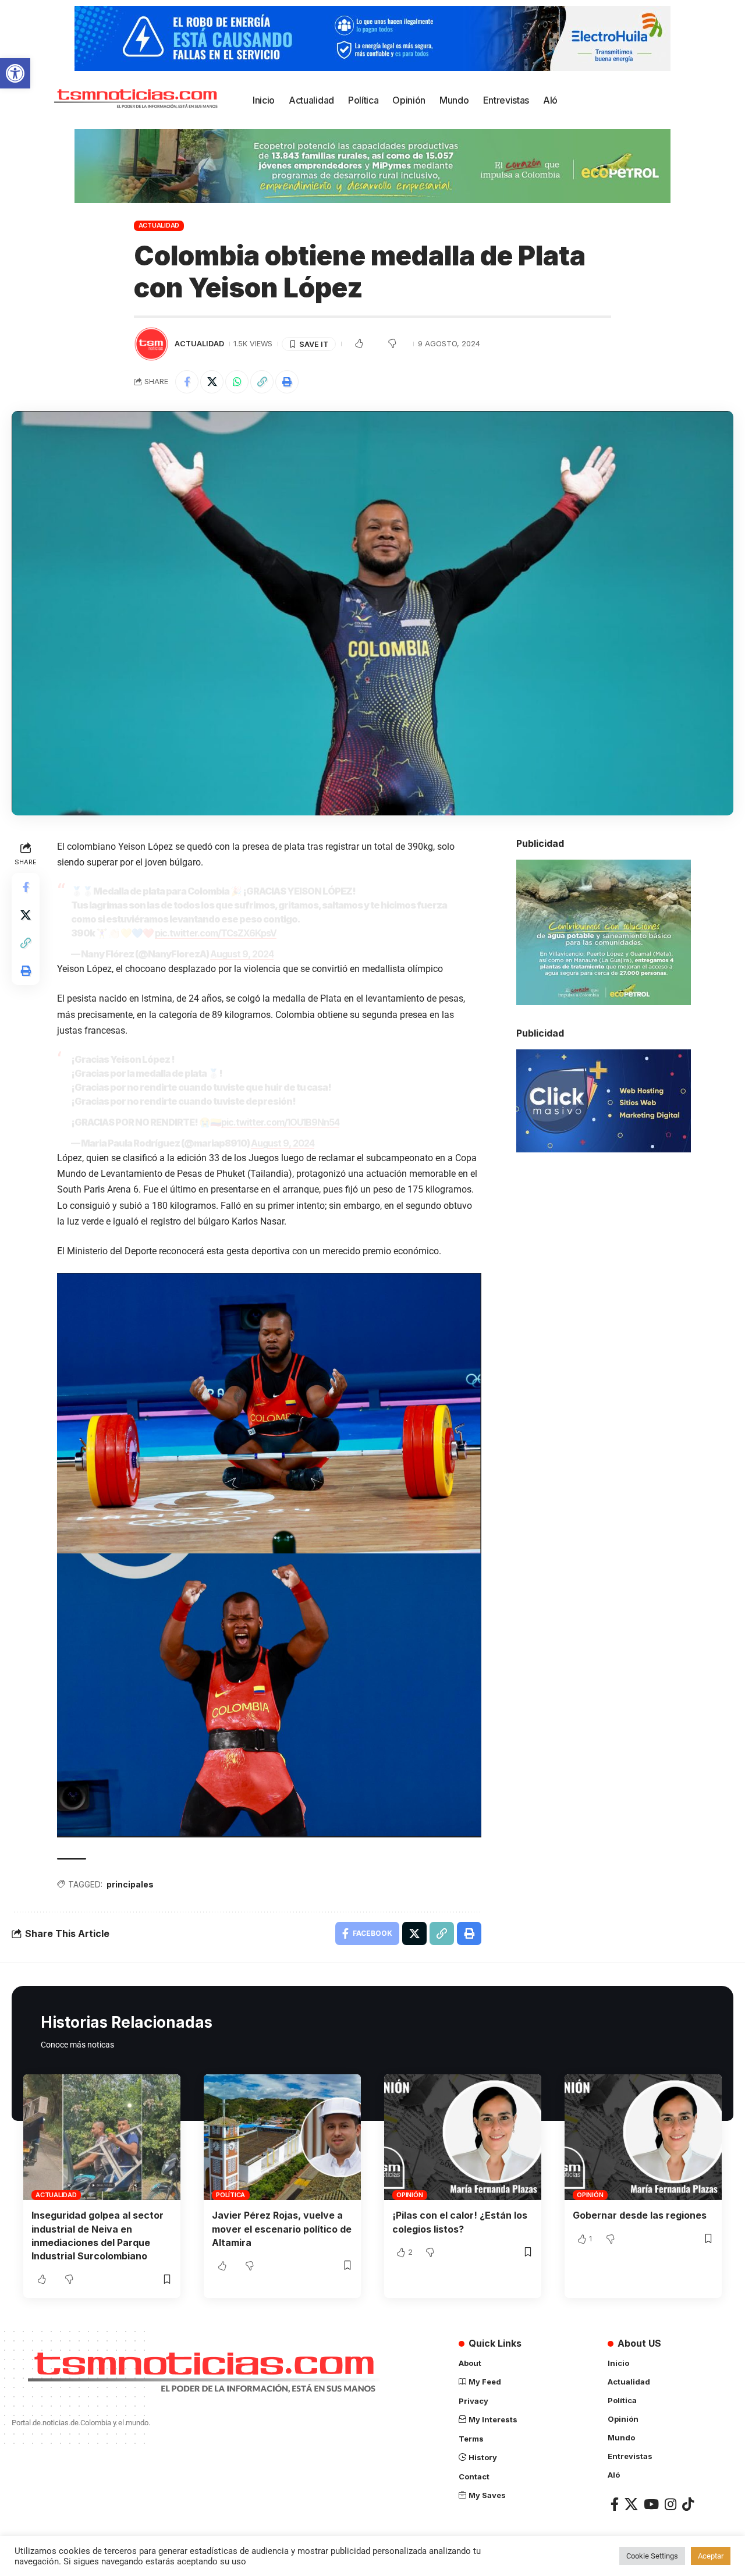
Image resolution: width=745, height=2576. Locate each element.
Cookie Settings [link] (652, 2556)
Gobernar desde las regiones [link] (640, 2215)
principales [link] (130, 1884)
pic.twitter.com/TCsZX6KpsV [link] (216, 933)
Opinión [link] (409, 2195)
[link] (15, 73)
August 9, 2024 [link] (242, 954)
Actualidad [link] (159, 225)
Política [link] (230, 2195)
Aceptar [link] (711, 2556)
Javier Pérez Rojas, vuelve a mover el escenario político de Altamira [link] (282, 2229)
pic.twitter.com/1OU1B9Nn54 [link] (280, 1122)
